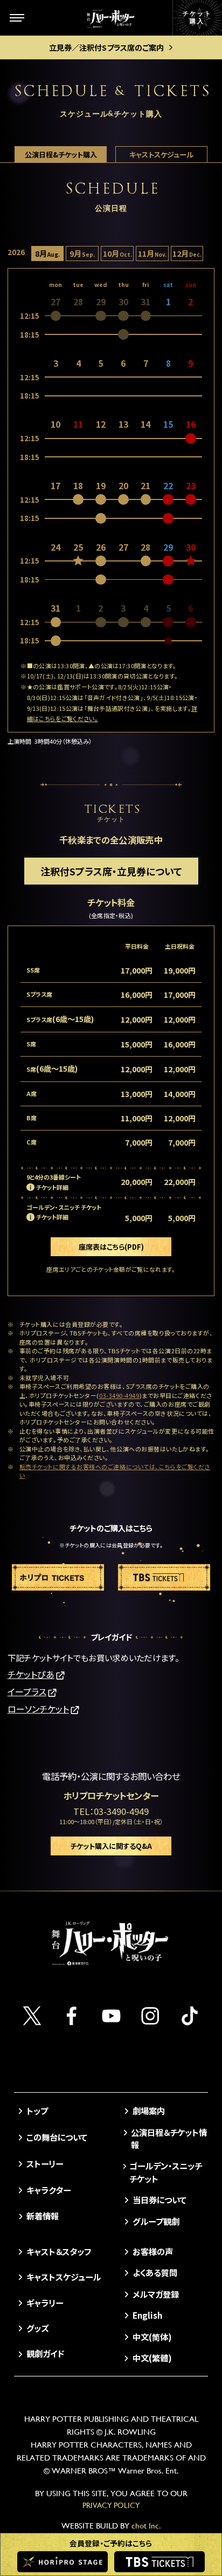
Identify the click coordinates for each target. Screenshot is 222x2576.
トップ (37, 2111)
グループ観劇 (156, 2221)
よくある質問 (155, 2272)
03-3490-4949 (119, 1395)
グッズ (37, 2328)
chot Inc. (146, 2526)
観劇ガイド (45, 2353)
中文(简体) (152, 2337)
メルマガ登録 (155, 2294)
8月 (47, 253)
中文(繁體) (152, 2358)
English (147, 2315)
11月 (152, 253)
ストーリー (45, 2163)
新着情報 (43, 2216)
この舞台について (57, 2137)
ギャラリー (45, 2303)
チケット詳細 (52, 1187)
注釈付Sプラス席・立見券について (111, 871)
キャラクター (48, 2190)
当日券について (159, 2200)
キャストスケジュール (161, 155)
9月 (82, 253)
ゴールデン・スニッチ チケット (166, 2172)
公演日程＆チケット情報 (169, 2138)
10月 (117, 253)
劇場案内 (148, 2111)
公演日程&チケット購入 (61, 155)
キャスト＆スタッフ (59, 2251)
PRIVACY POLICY (111, 2505)
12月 (187, 253)
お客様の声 (152, 2251)
